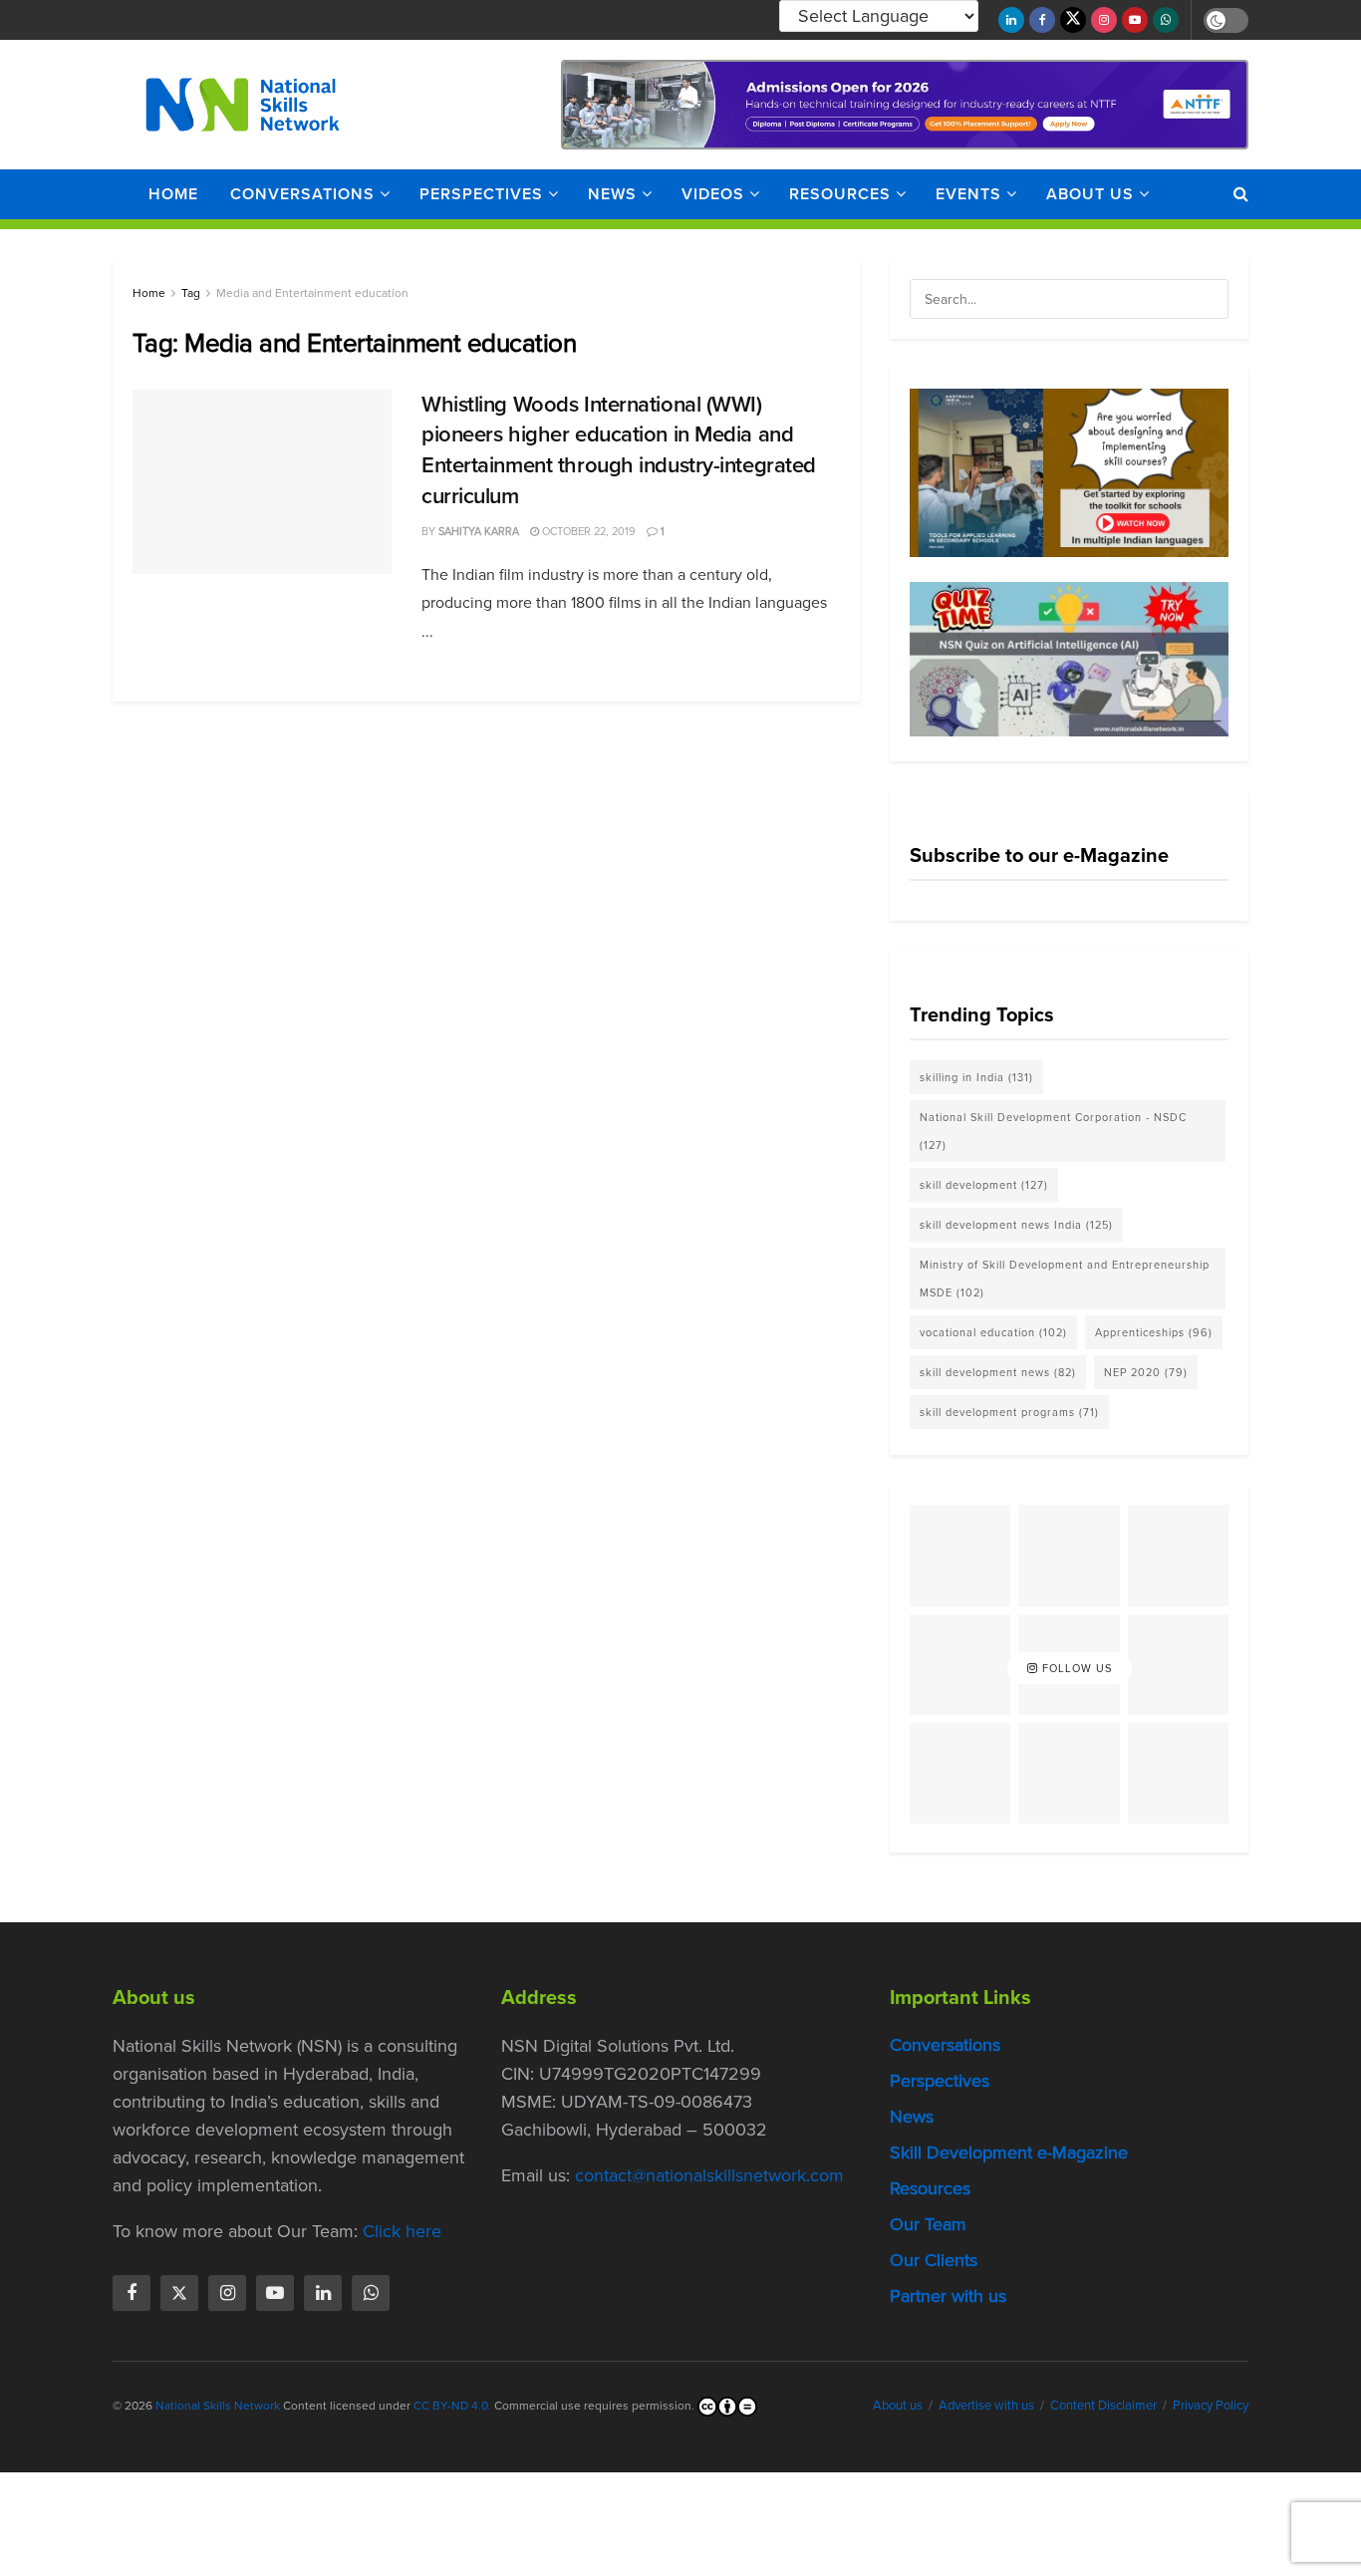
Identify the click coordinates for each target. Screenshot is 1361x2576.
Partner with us (948, 2296)
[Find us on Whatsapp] (1166, 20)
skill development (984, 1185)
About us (1090, 194)
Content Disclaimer (1103, 2405)
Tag (191, 293)
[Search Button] (1241, 194)
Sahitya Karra (479, 531)
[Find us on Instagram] (1104, 20)
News (612, 194)
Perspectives (481, 194)
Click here (402, 2231)
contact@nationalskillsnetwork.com (709, 2175)
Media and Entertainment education (312, 293)
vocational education (993, 1332)
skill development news (998, 1372)
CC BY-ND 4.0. (452, 2406)
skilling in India (976, 1077)
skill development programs (1009, 1412)
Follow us (1075, 1668)
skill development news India (1016, 1225)
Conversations (302, 194)
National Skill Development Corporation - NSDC (1053, 1131)
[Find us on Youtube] (1135, 20)
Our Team (928, 2224)
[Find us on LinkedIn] (1011, 20)
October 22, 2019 (587, 531)
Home (173, 194)
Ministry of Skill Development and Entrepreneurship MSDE (1065, 1279)
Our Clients (934, 2260)
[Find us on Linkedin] (323, 2293)
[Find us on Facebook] (1042, 20)
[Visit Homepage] (243, 105)
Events (968, 194)
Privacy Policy (1211, 2405)
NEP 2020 (1146, 1372)
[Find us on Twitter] (1073, 20)
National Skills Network (218, 2406)
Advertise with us (986, 2405)
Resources (840, 194)
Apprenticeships (1154, 1332)
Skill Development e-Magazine (1009, 2152)
